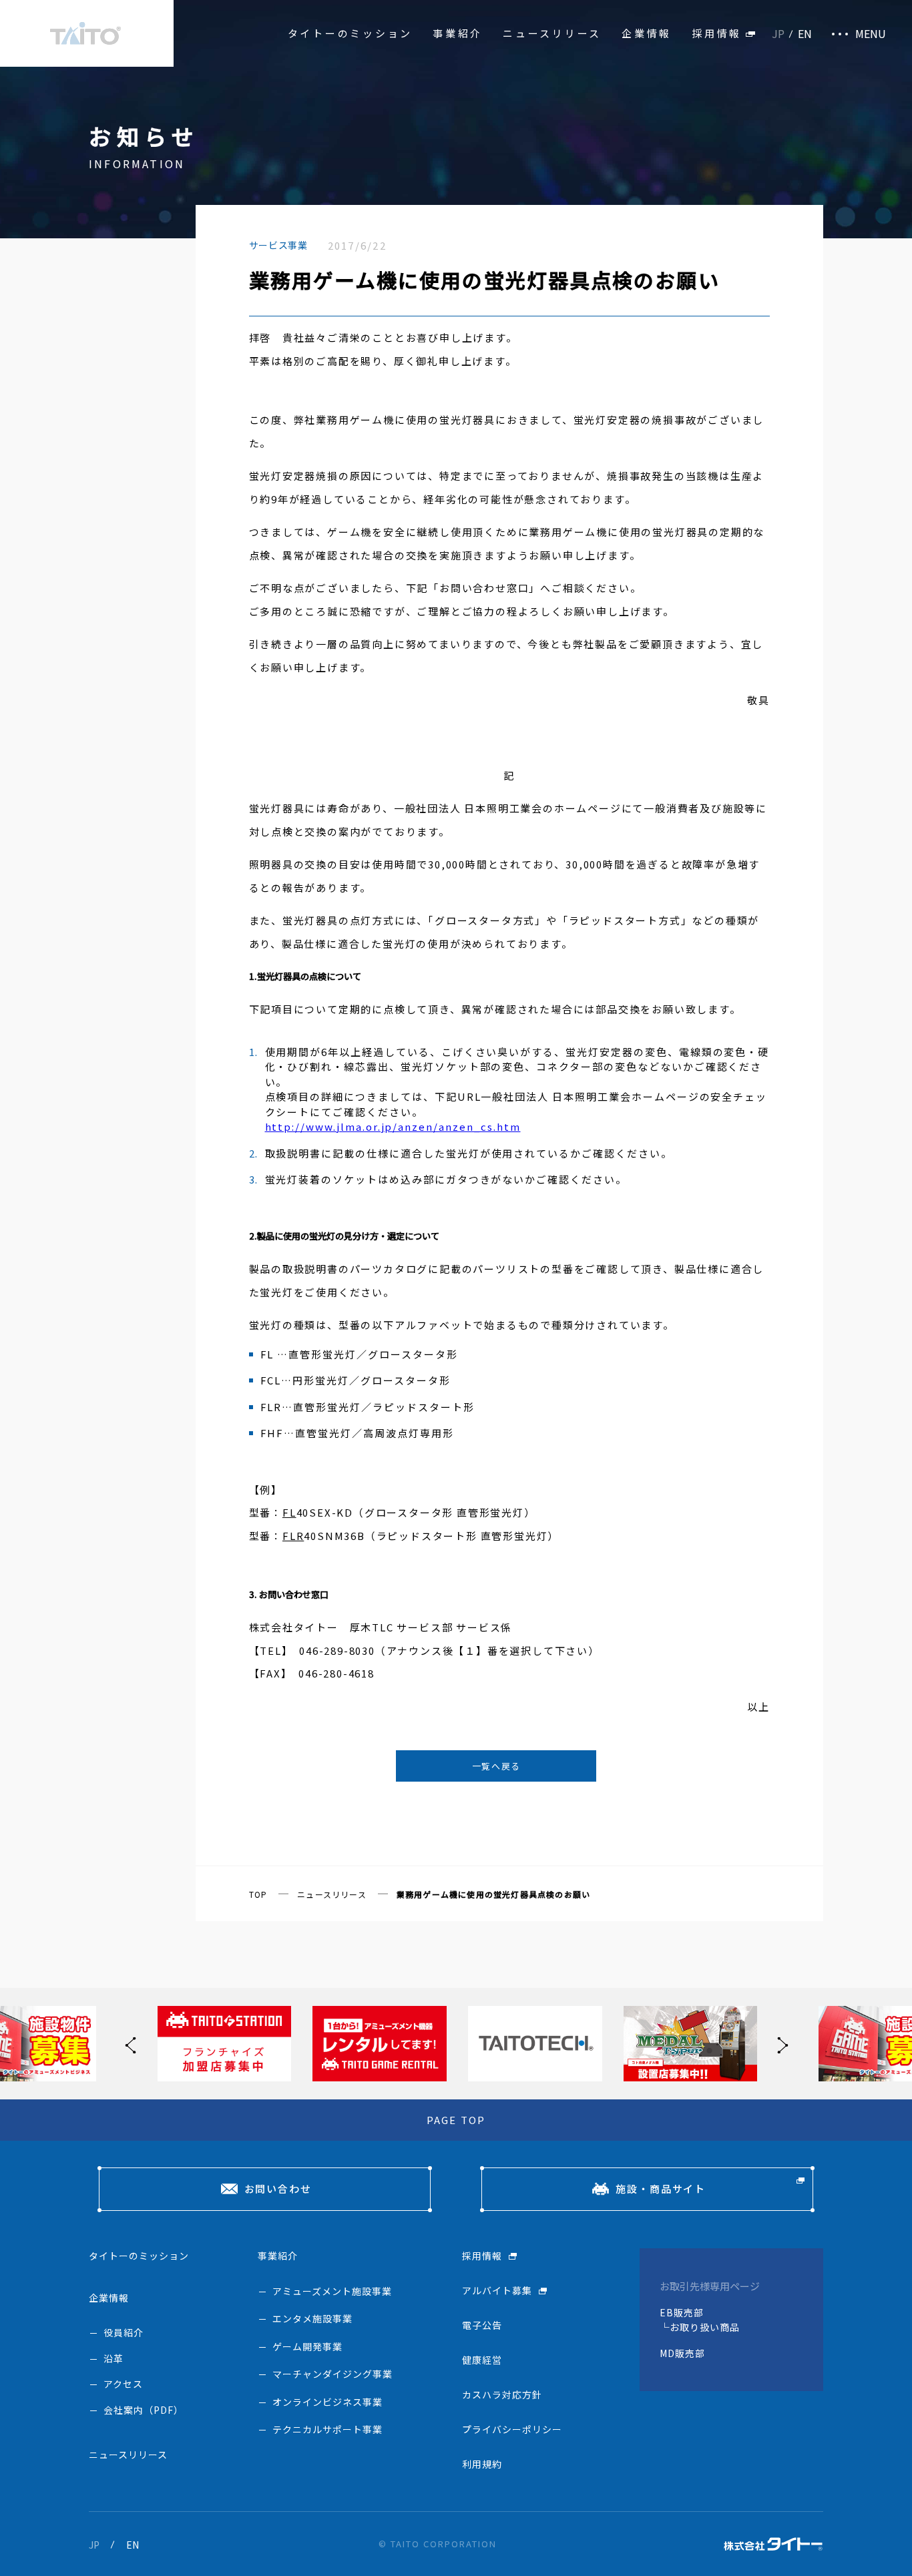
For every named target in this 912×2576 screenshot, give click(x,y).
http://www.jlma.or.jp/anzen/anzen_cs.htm (393, 1126)
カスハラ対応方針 (502, 2394)
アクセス (123, 2384)
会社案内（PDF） (144, 2410)
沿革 (113, 2358)
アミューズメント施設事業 (332, 2291)
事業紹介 (458, 33)
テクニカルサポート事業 (327, 2429)
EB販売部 (682, 2312)
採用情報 (717, 33)
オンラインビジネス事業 (327, 2402)
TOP (258, 1894)
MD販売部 (682, 2353)
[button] (779, 2044)
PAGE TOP (456, 2120)
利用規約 (482, 2464)
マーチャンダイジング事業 (332, 2374)
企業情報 (647, 33)
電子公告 (482, 2325)
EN (805, 33)
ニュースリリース (552, 33)
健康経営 (482, 2360)
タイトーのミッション (351, 33)
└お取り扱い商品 (700, 2327)
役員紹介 (124, 2332)
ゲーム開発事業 (307, 2346)
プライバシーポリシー (512, 2429)
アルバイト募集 (497, 2290)
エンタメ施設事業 (312, 2318)
